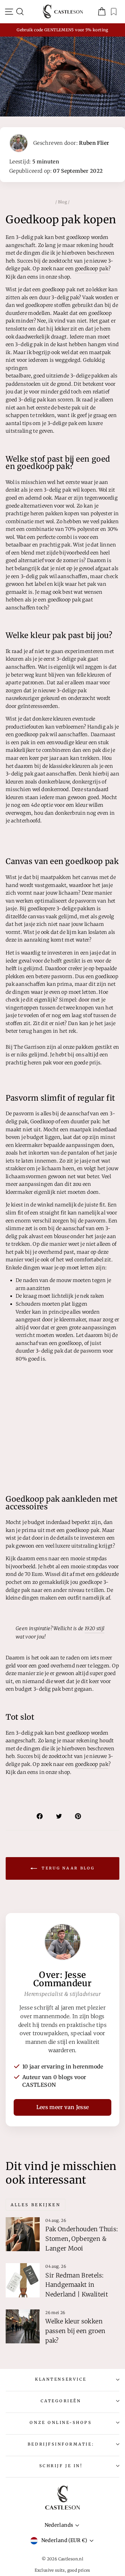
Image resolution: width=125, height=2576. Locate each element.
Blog (62, 202)
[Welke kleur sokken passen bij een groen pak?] (23, 2326)
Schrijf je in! (61, 2466)
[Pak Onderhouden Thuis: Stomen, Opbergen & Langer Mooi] (23, 2234)
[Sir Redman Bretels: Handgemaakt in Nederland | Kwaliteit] (23, 2280)
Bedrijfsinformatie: (61, 2444)
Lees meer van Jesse (63, 2107)
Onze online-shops (61, 2422)
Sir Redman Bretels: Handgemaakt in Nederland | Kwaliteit (77, 2285)
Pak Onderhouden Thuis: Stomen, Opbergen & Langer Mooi (81, 2239)
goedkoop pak (92, 269)
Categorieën (61, 2401)
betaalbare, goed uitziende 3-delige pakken (57, 376)
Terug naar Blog (67, 1868)
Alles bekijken (35, 2205)
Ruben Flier (94, 143)
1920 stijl (95, 1628)
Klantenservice (61, 2379)
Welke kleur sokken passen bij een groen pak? (75, 2331)
